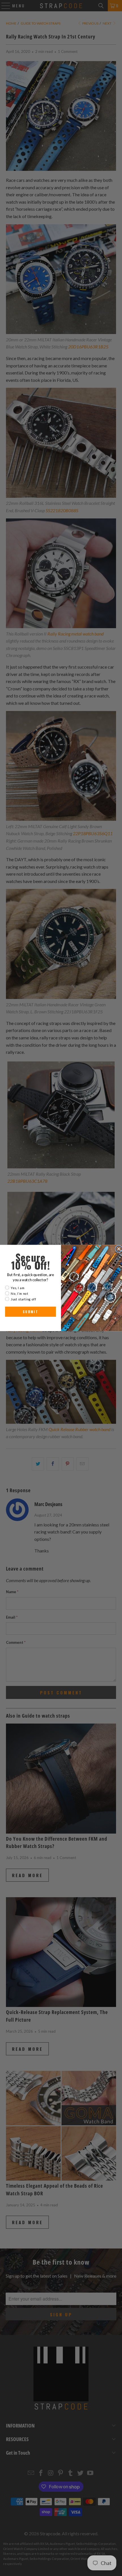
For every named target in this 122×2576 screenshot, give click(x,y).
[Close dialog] (119, 1249)
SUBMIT (30, 1312)
